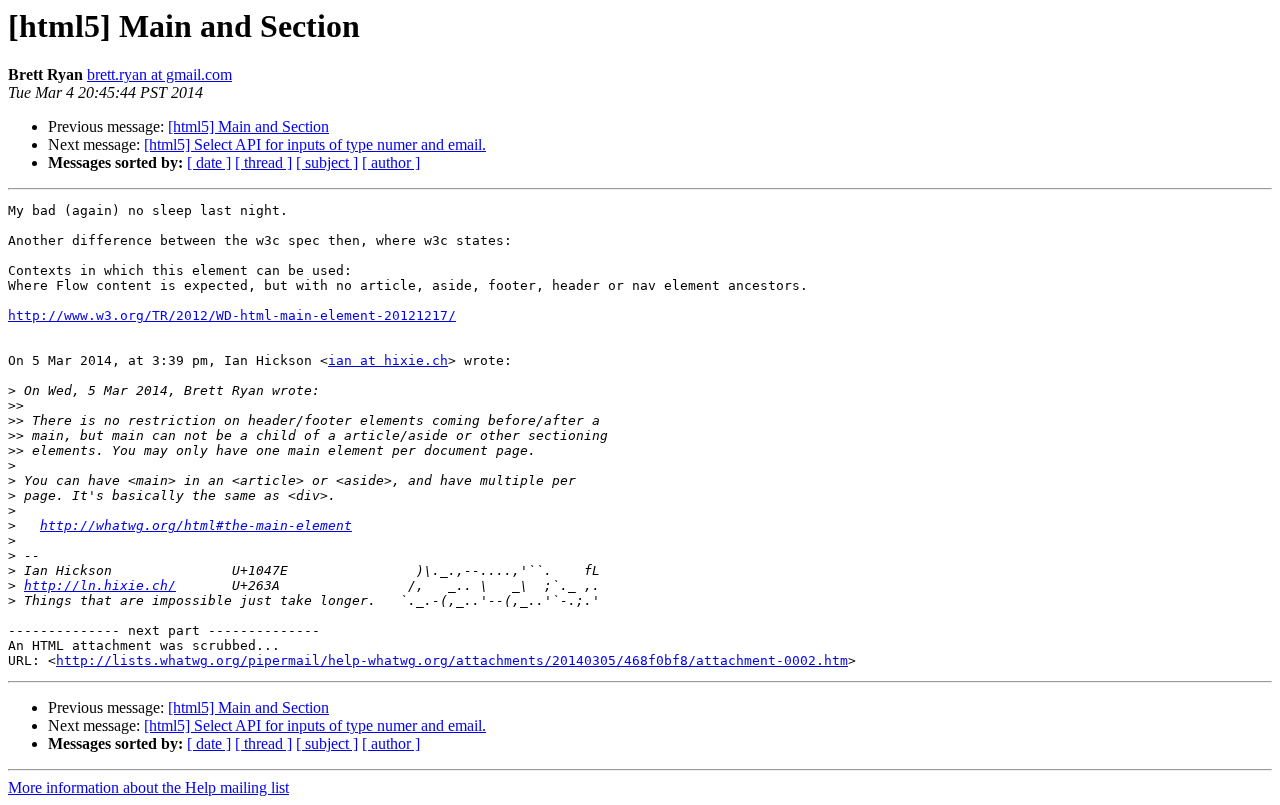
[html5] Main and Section (248, 126)
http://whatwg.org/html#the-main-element (196, 525)
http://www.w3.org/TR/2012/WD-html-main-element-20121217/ (232, 315)
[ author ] (391, 162)
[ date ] (209, 162)
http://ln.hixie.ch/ (100, 585)
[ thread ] (263, 162)
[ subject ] (327, 162)
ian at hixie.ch (388, 360)
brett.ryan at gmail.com (159, 74)
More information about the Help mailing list (148, 787)
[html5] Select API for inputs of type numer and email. (315, 144)
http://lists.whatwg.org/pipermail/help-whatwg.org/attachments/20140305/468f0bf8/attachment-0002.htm (452, 660)
